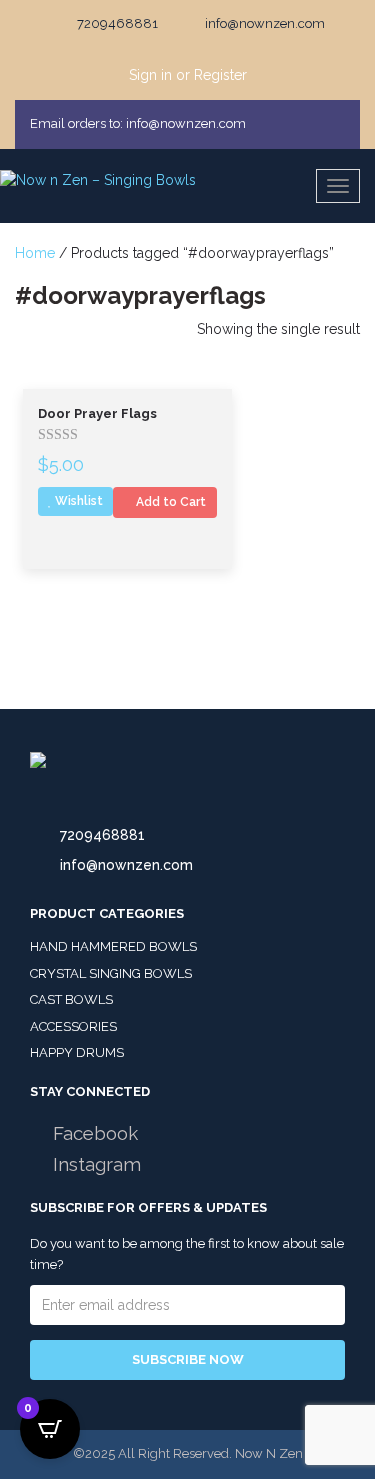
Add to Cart (169, 502)
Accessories (73, 1026)
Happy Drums (77, 1052)
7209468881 (102, 835)
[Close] (338, 124)
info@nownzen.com (126, 865)
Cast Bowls (71, 999)
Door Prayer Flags (97, 413)
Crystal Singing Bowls (111, 973)
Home (35, 253)
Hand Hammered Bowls (113, 946)
